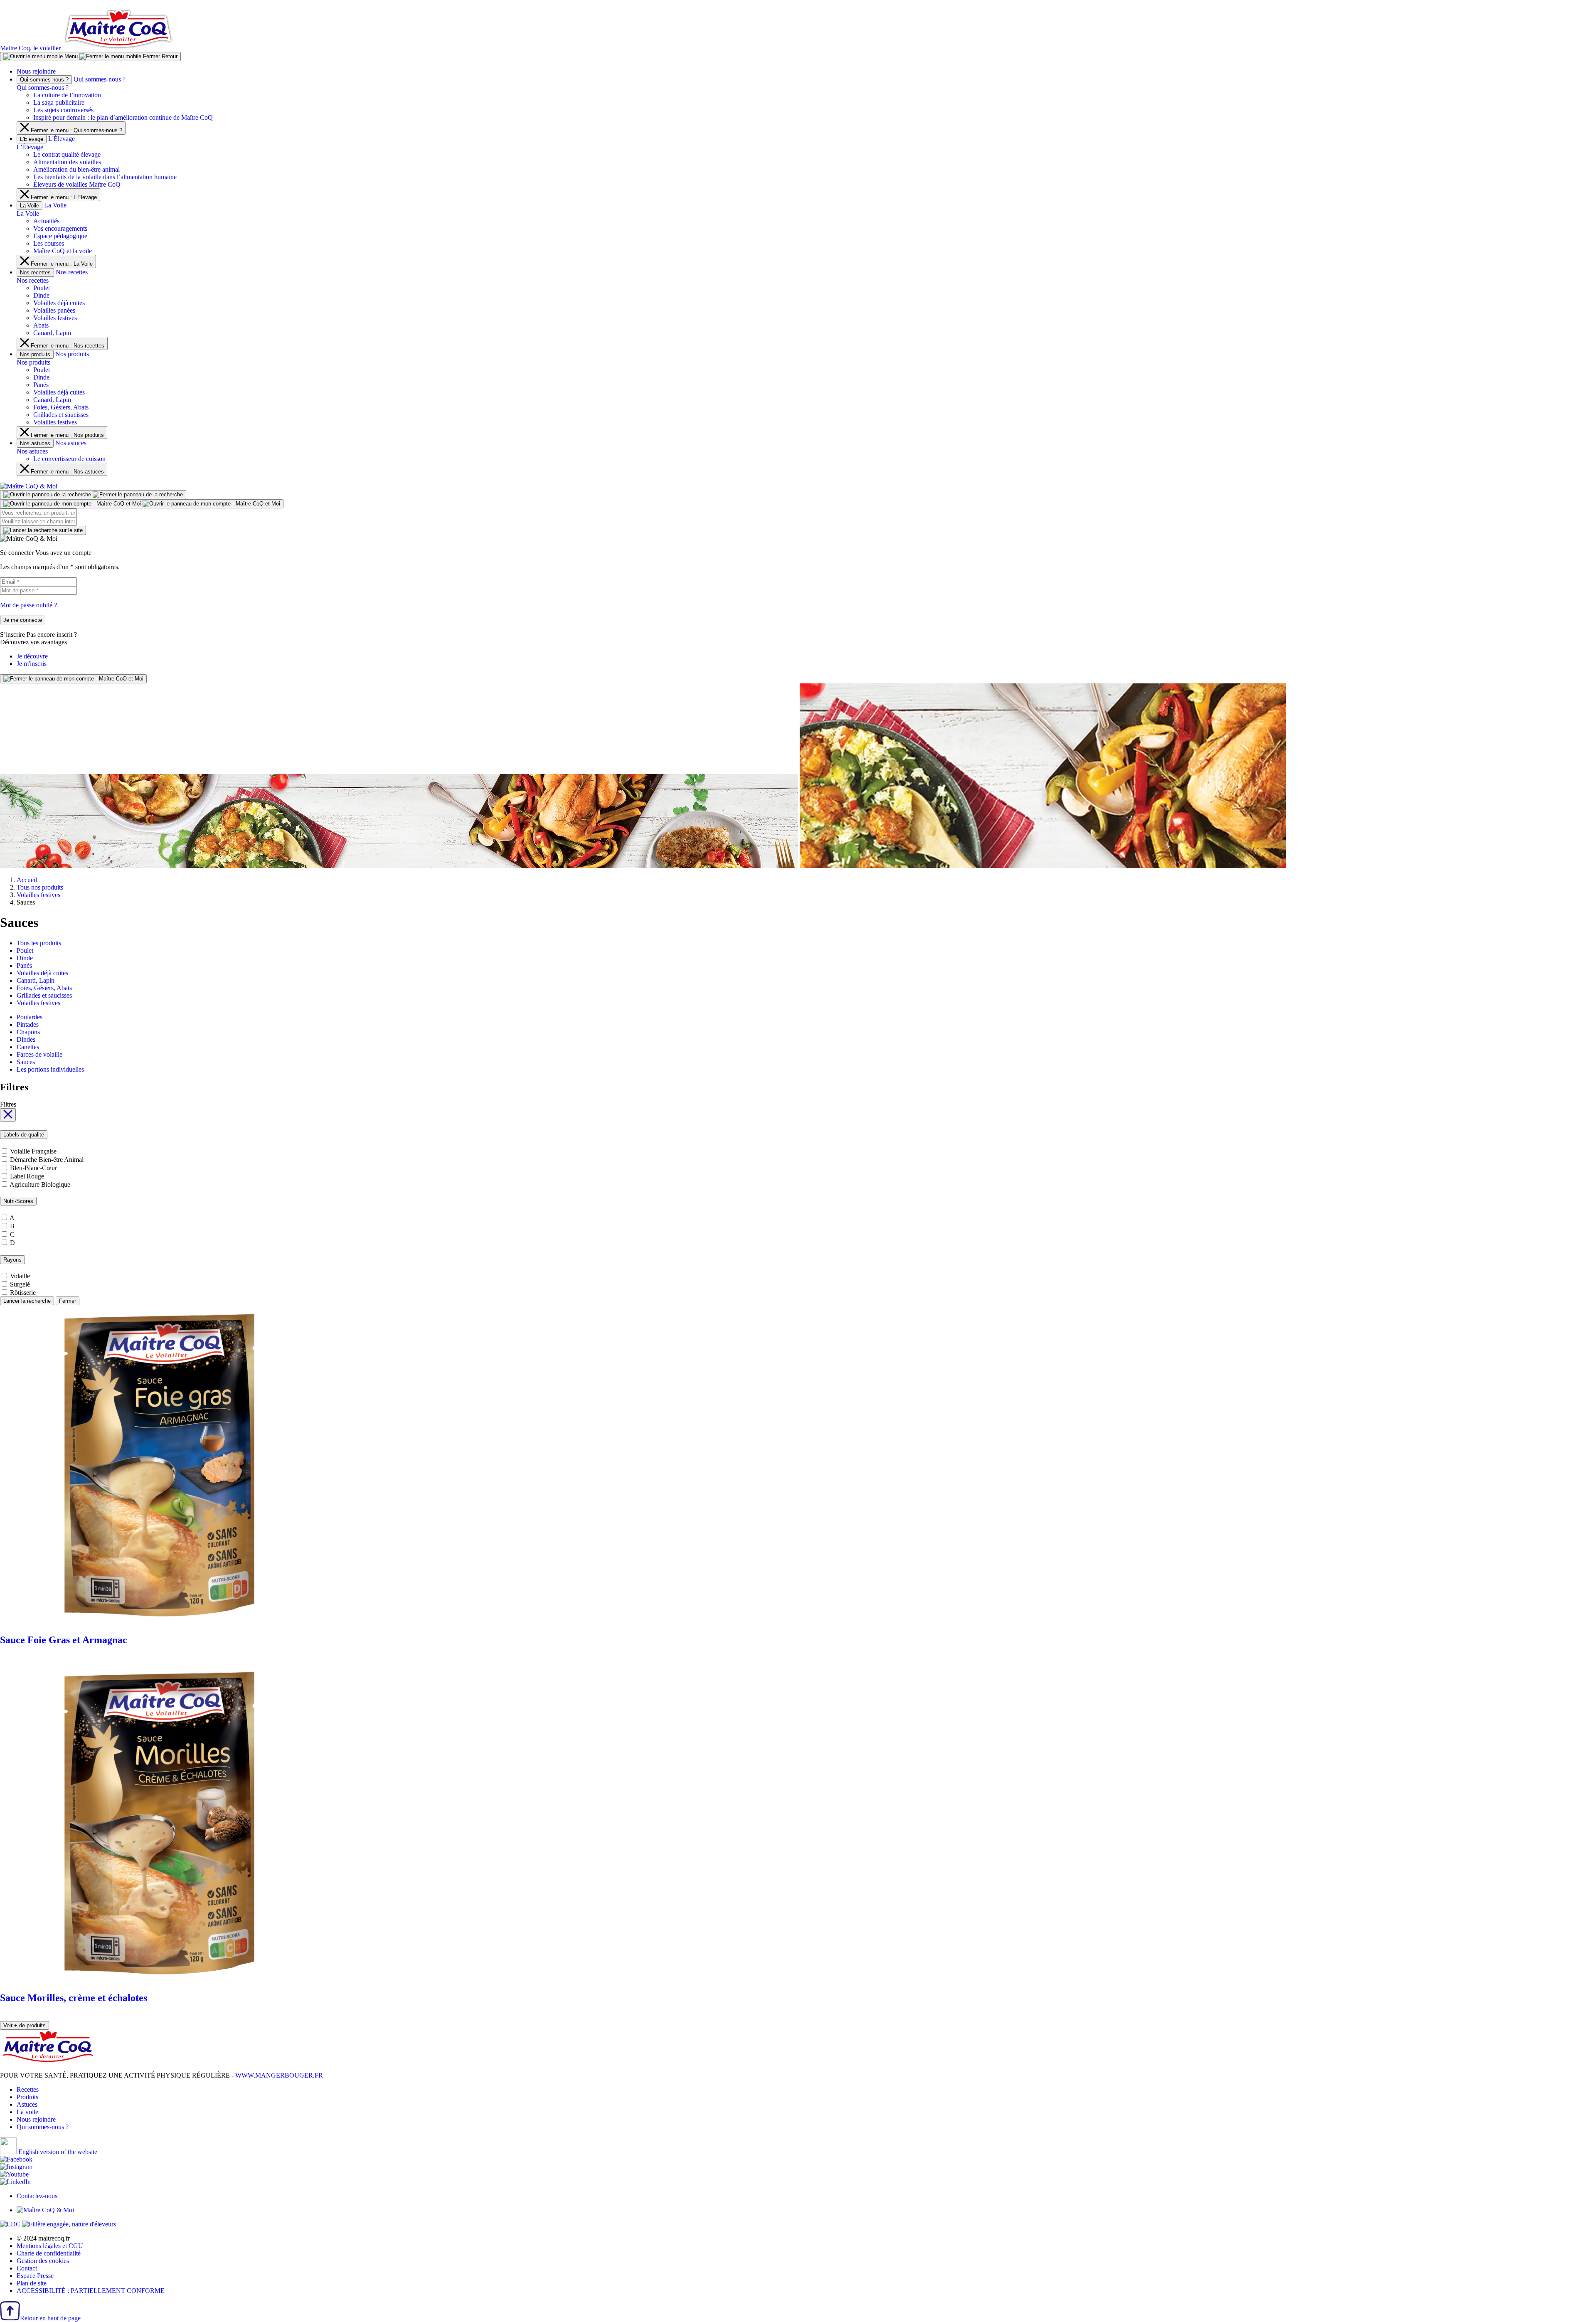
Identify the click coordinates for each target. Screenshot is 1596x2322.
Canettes (28, 1047)
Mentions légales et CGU (50, 2246)
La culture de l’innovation (67, 95)
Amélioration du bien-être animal (76, 169)
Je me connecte (23, 620)
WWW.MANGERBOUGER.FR (279, 2075)
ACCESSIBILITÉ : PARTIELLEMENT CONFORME (91, 2291)
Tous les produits (39, 943)
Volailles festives (55, 318)
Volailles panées (54, 310)
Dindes (26, 1039)
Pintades (28, 1024)
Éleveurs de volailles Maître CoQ (77, 184)
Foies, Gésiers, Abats (61, 407)
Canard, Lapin (52, 333)
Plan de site (32, 2283)
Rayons (12, 1260)
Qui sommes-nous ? (44, 80)
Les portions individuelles (50, 1069)
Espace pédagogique (60, 236)
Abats (41, 325)
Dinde (41, 295)
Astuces (27, 2104)
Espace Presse (35, 2276)
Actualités (46, 221)
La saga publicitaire (59, 102)
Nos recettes (35, 272)
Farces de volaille (39, 1054)
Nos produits (35, 354)
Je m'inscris (32, 664)
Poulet (42, 288)
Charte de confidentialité (49, 2253)
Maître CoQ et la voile (63, 251)
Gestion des (43, 2261)
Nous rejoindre (36, 71)
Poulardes (30, 1017)
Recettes (28, 2089)
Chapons (28, 1032)
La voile (27, 2112)
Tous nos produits (40, 887)
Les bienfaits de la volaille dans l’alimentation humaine (105, 177)
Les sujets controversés (63, 110)
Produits (27, 2097)
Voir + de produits (25, 2025)
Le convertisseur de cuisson (69, 459)
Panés (41, 385)
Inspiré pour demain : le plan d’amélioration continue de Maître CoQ (123, 117)
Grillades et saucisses (61, 415)
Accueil (27, 880)
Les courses (49, 243)
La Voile (30, 206)
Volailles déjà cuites (59, 303)
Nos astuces (35, 443)
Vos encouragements (60, 228)
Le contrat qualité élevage (67, 154)
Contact (27, 2268)
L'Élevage (32, 139)
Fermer (68, 1301)
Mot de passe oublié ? (28, 605)
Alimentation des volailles (67, 162)
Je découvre (32, 656)
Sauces (26, 1062)
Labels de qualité (24, 1135)
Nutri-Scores (18, 1201)
